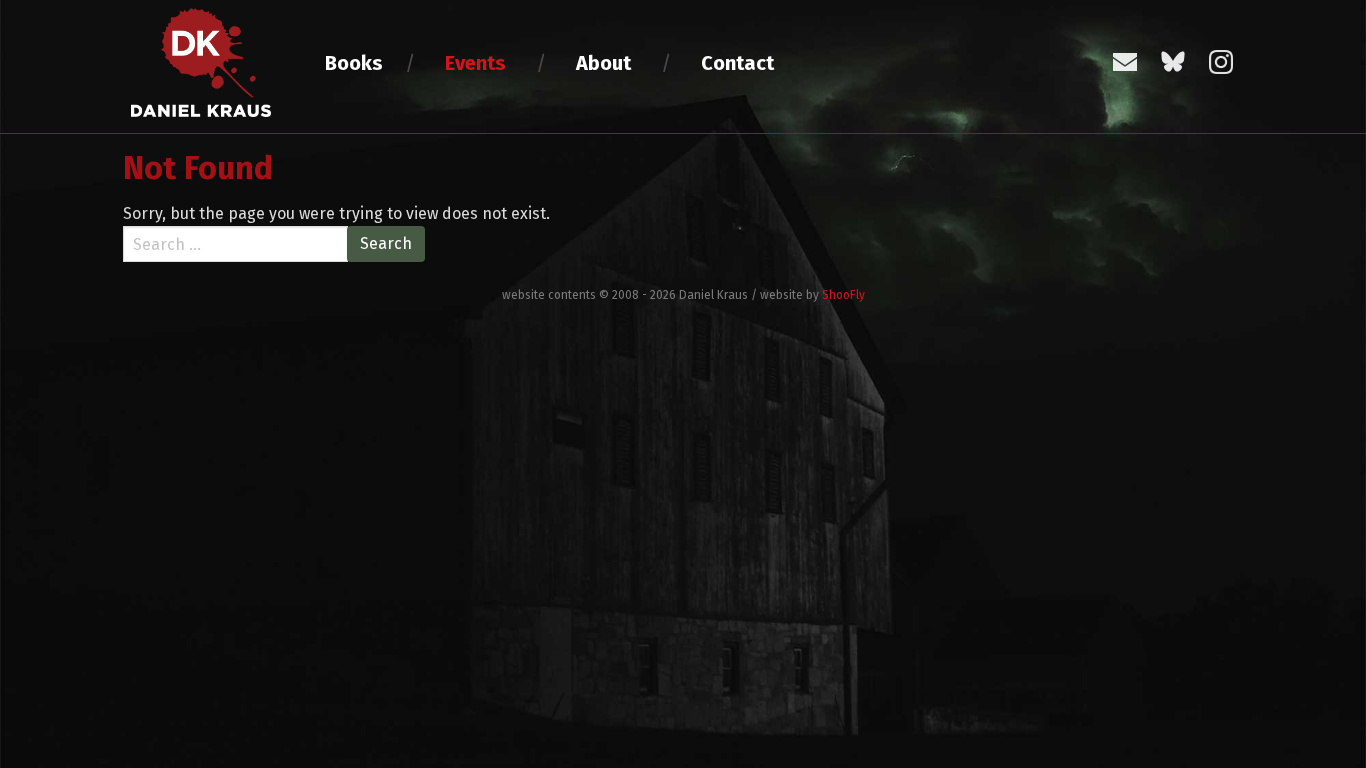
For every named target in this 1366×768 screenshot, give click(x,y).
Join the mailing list (1125, 62)
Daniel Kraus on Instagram (1221, 62)
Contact (737, 63)
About (603, 63)
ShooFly (843, 295)
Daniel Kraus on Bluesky (1173, 62)
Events (475, 63)
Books (354, 63)
